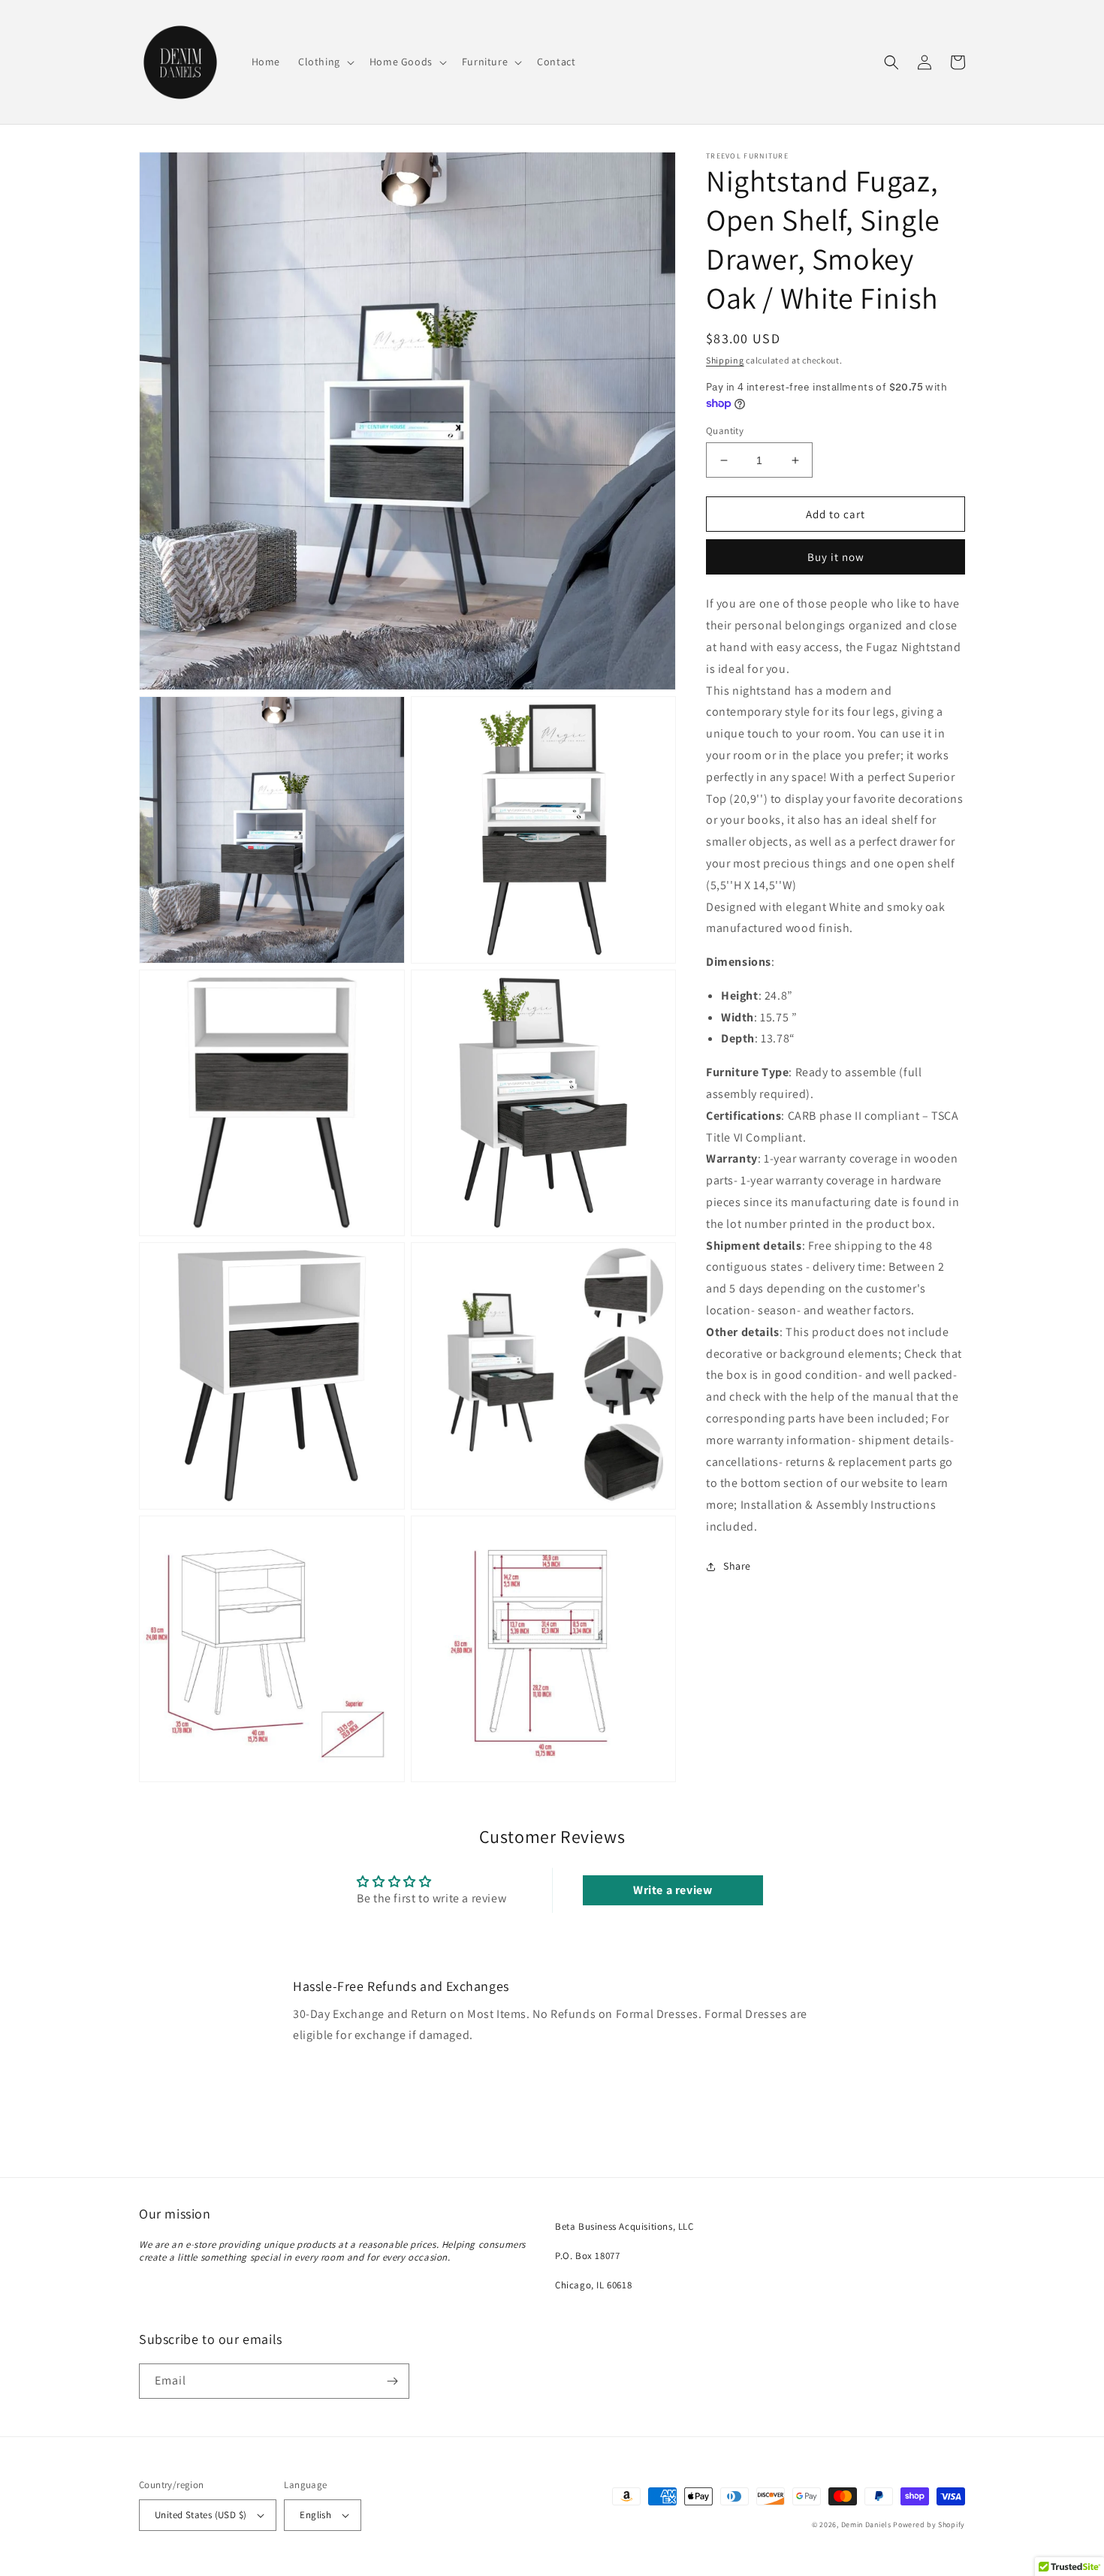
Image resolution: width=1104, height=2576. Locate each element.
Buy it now (836, 558)
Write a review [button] (673, 1890)
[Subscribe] (392, 2381)
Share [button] (737, 1566)
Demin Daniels (866, 2525)
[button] (325, 62)
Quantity (725, 431)
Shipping (725, 360)
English (315, 2515)
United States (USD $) (201, 2515)
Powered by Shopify (929, 2525)
